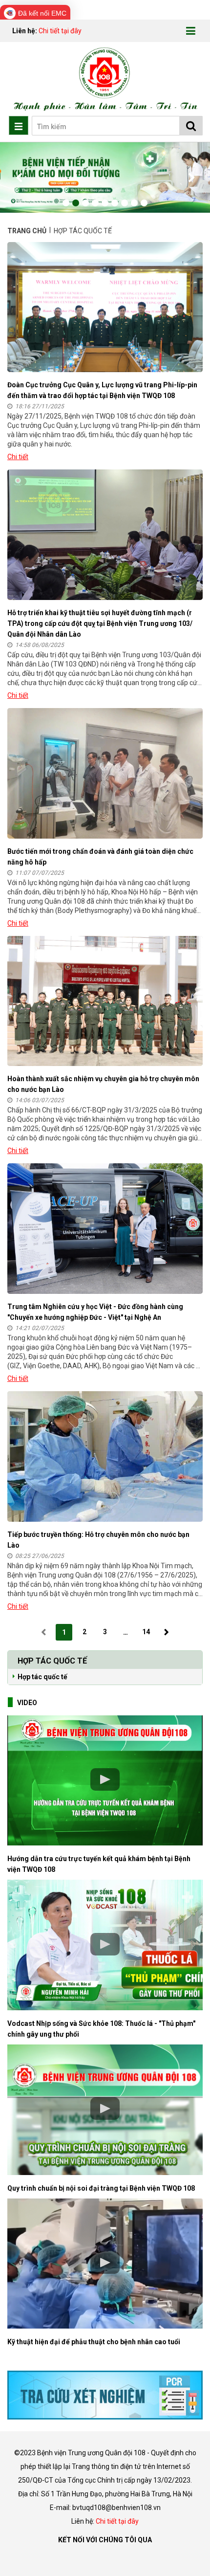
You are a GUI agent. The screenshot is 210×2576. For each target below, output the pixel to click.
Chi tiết (18, 457)
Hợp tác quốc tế (42, 1677)
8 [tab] (134, 203)
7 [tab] (125, 203)
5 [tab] (105, 203)
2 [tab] (76, 203)
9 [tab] (144, 203)
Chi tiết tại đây (60, 31)
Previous (20, 178)
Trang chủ (28, 231)
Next (190, 178)
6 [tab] (115, 203)
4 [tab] (95, 203)
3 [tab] (85, 203)
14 (146, 1632)
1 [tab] (66, 203)
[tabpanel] (105, 177)
